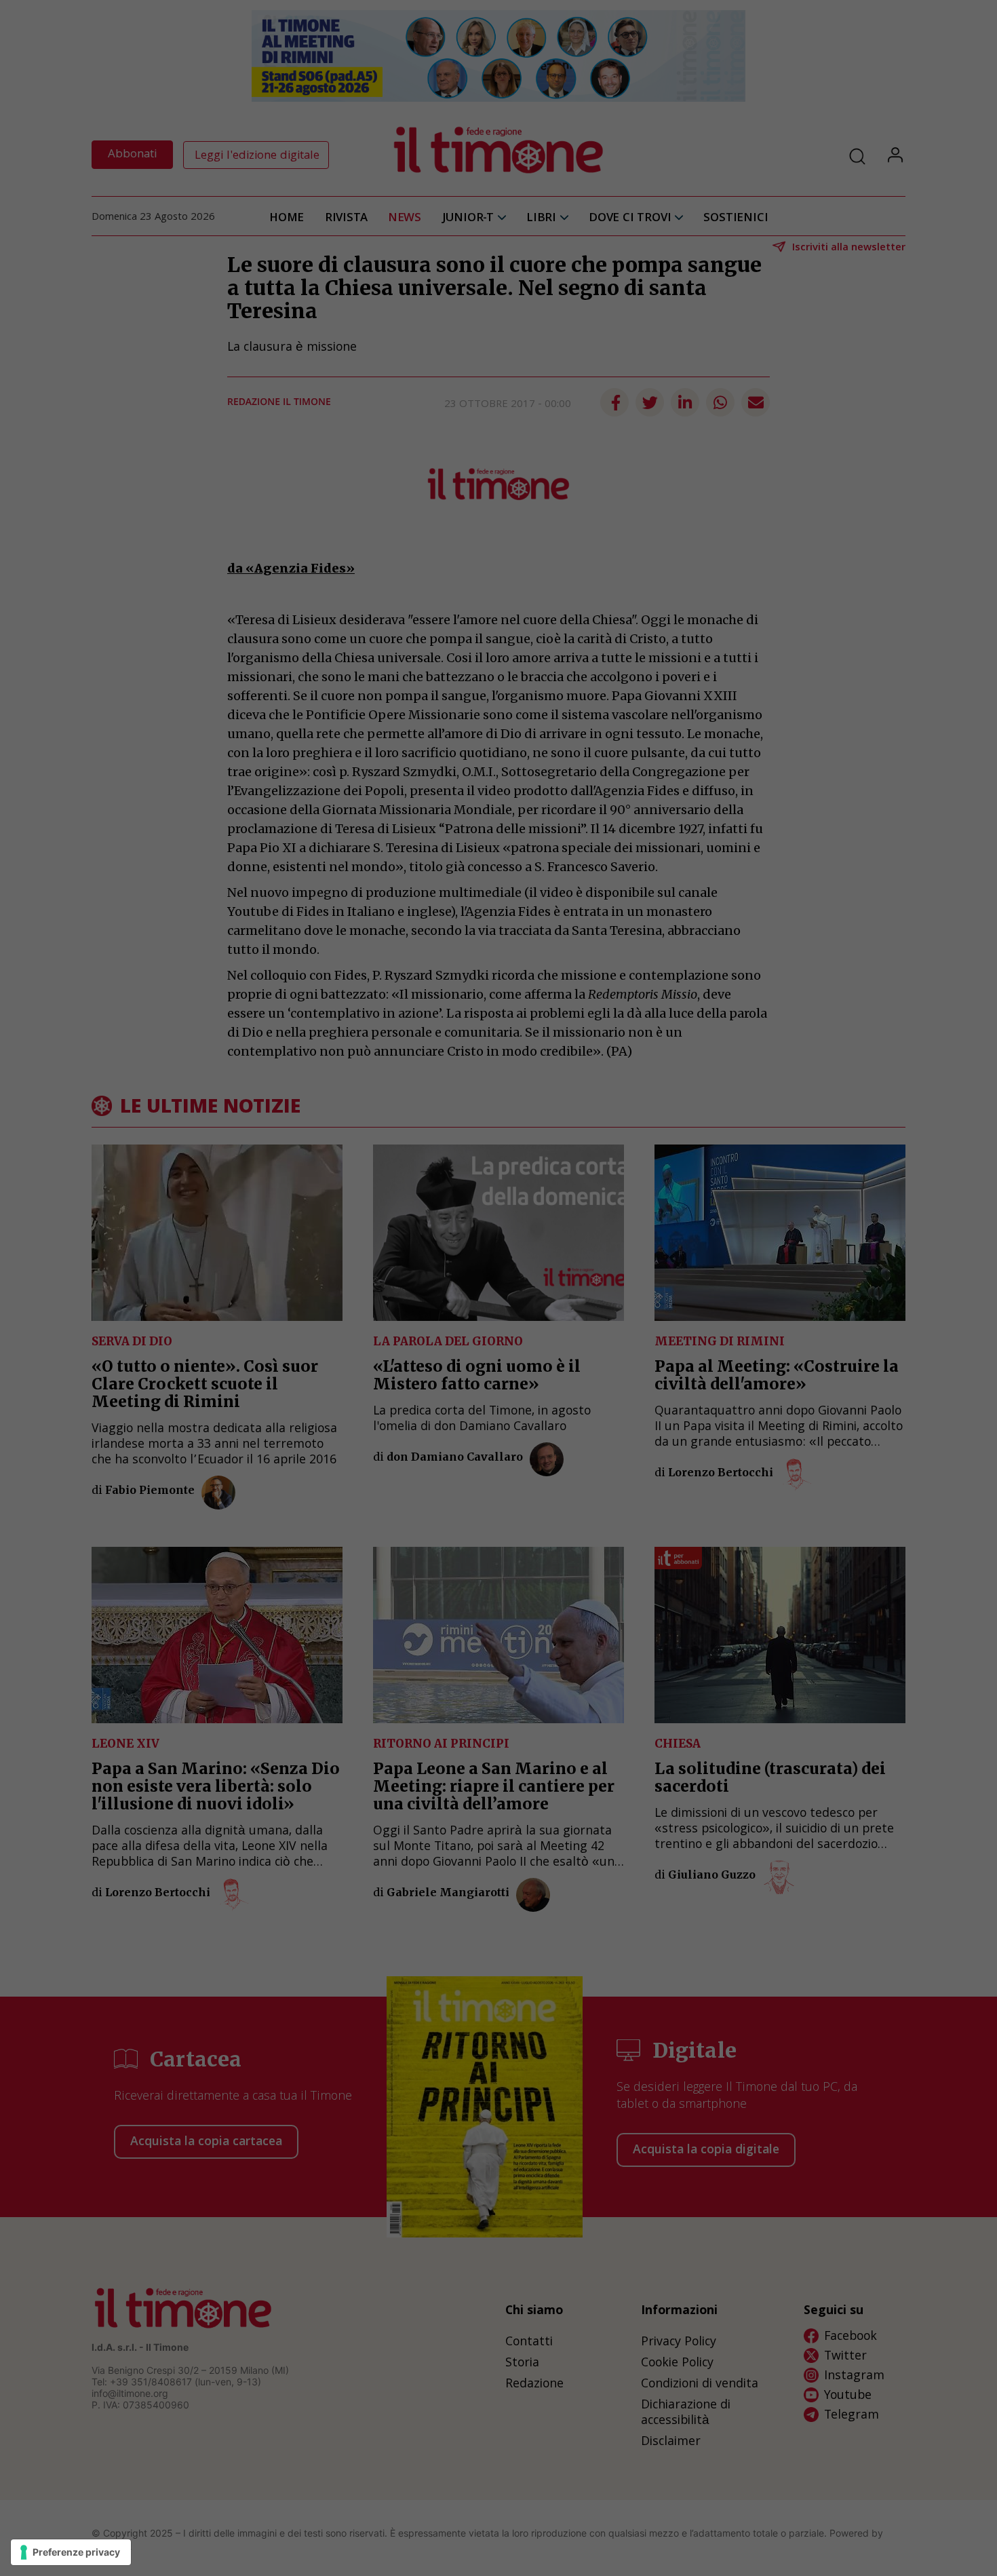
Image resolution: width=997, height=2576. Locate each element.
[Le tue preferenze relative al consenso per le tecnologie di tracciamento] (71, 2552)
